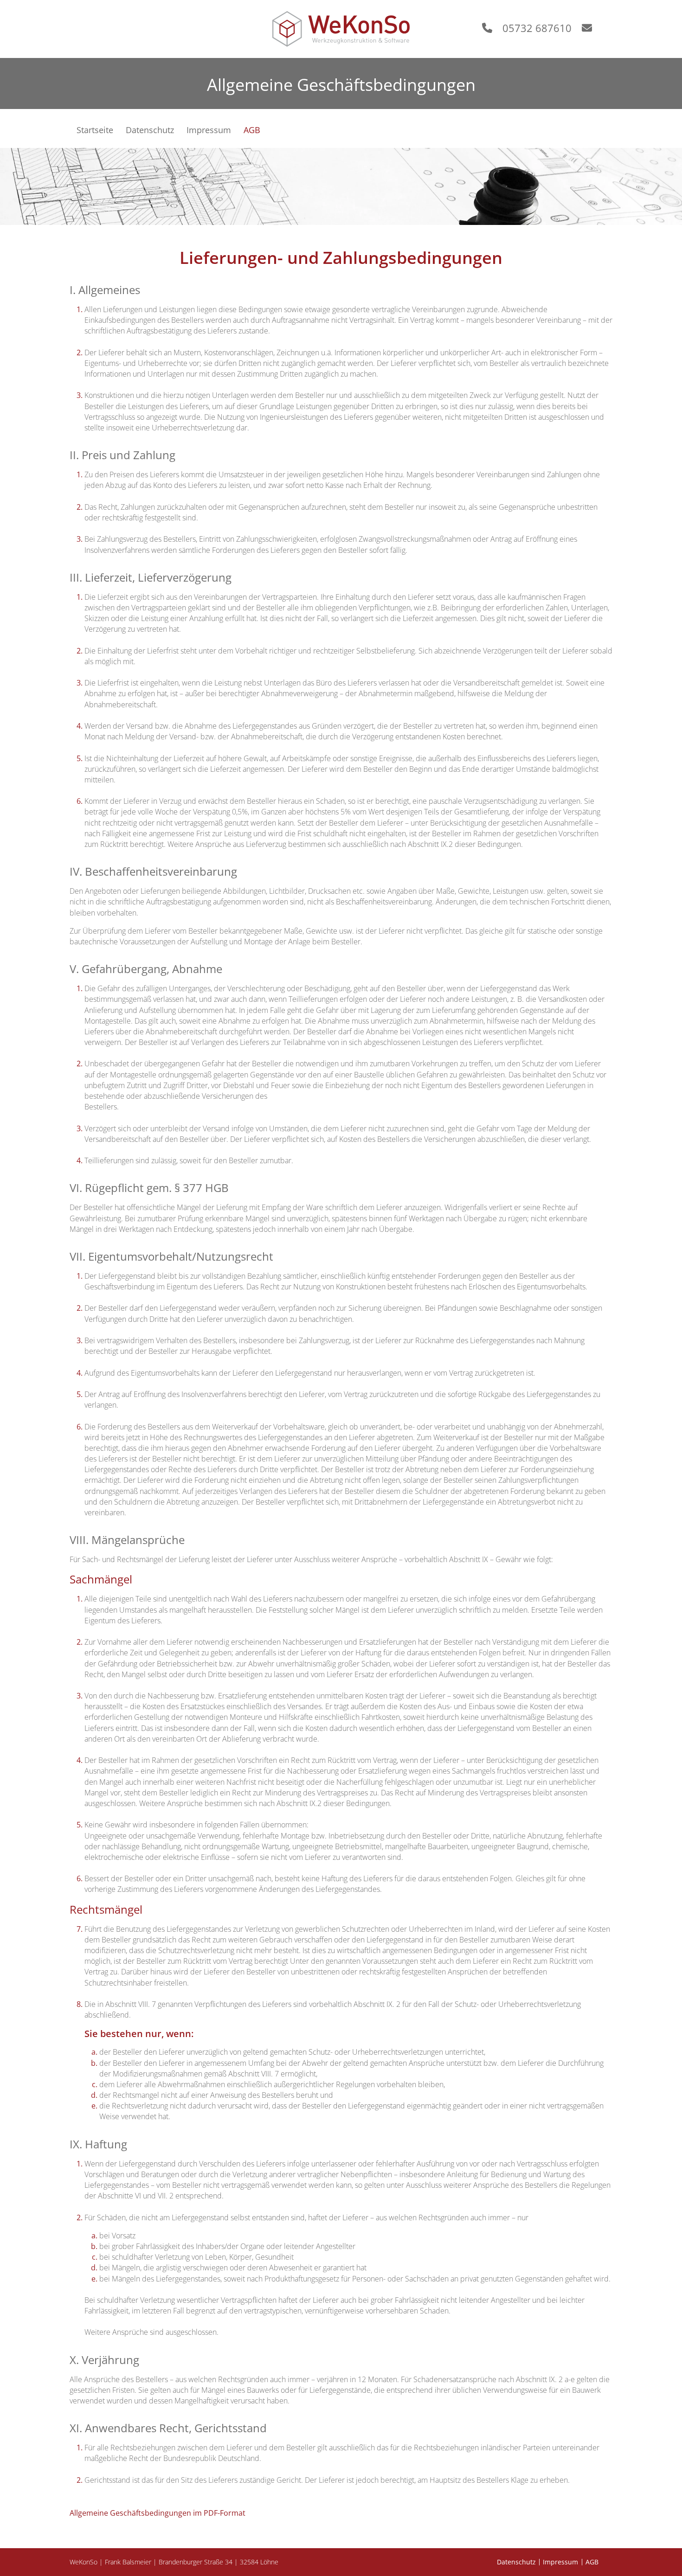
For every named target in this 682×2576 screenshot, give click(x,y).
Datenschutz (516, 2562)
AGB (592, 2562)
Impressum (560, 2562)
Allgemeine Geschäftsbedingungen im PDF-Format (158, 2513)
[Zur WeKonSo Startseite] (341, 29)
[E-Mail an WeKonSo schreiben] (592, 28)
